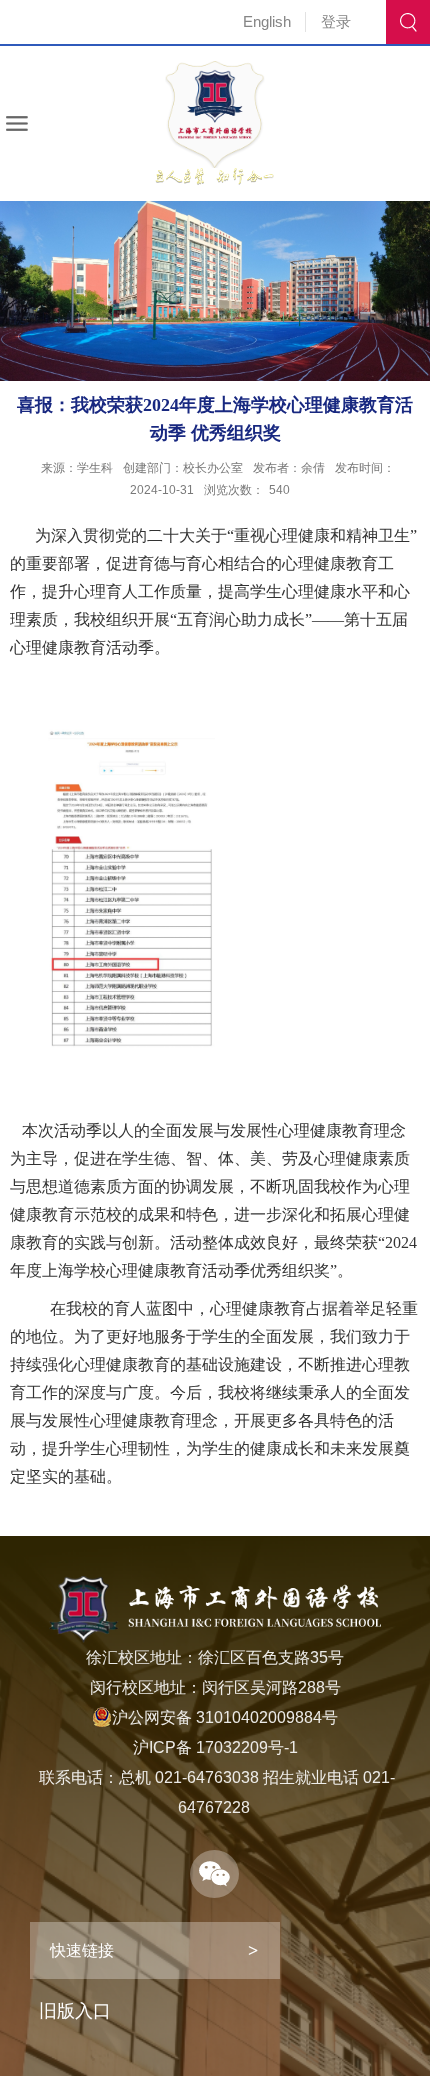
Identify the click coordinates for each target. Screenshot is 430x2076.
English (267, 21)
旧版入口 (75, 2011)
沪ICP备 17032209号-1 (215, 1747)
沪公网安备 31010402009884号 (225, 1717)
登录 (336, 21)
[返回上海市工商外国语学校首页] (215, 67)
